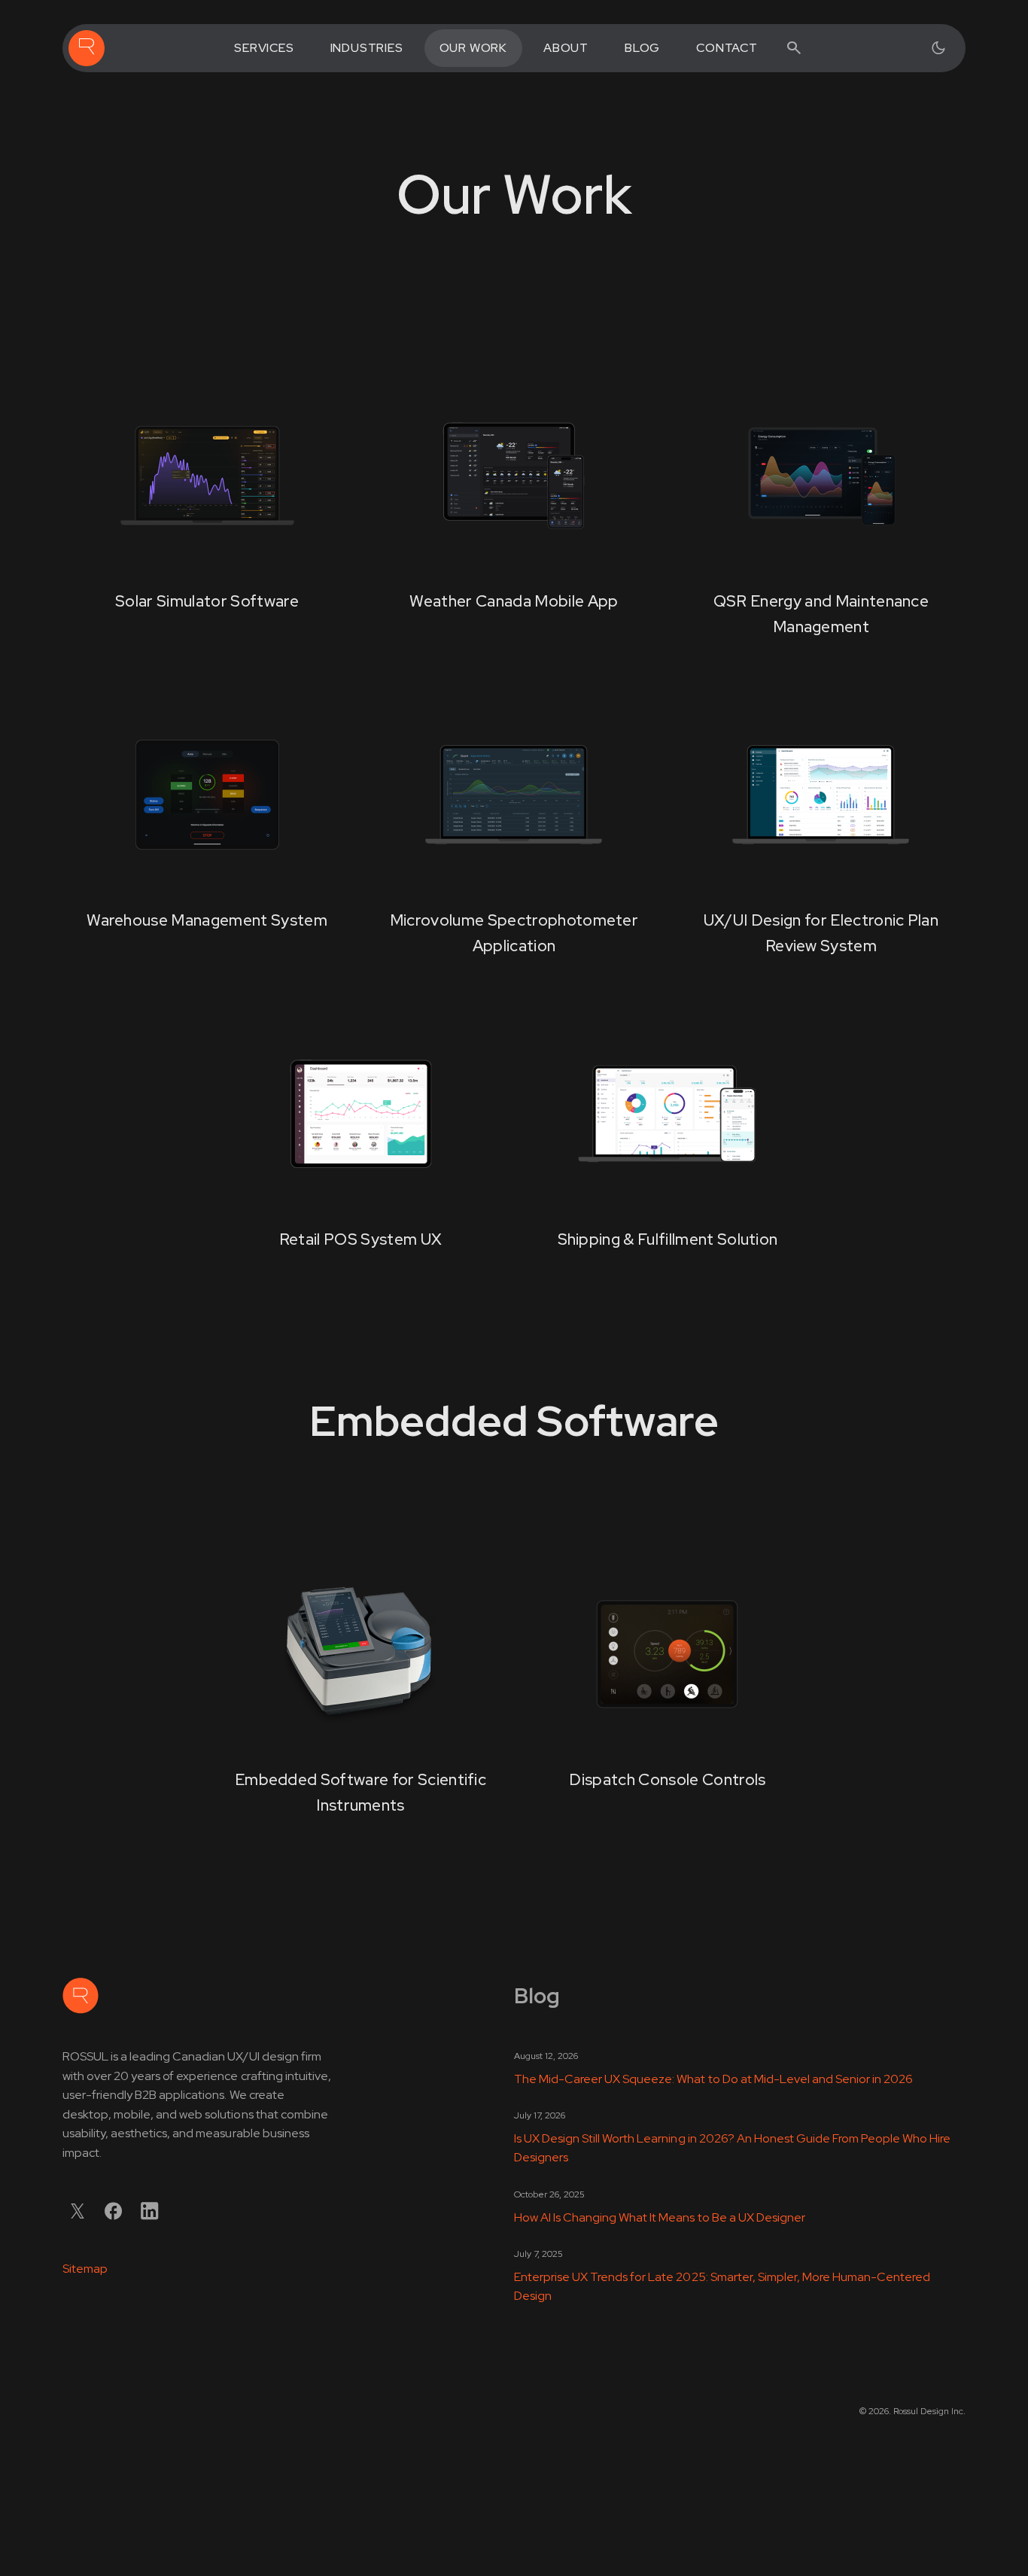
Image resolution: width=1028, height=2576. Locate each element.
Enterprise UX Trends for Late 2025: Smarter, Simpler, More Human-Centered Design (722, 2287)
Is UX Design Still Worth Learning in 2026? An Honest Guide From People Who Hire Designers (732, 2148)
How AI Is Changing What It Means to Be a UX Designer (660, 2217)
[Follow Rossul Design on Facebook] (114, 2211)
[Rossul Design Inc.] (87, 48)
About (566, 48)
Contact (727, 48)
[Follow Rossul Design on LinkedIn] (150, 2211)
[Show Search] (794, 48)
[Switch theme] (938, 48)
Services (264, 48)
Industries (367, 48)
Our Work (473, 48)
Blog (642, 48)
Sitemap (85, 2269)
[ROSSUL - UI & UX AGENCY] (81, 1996)
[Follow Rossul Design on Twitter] (78, 2211)
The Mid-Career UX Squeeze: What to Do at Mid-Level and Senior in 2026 (713, 2079)
